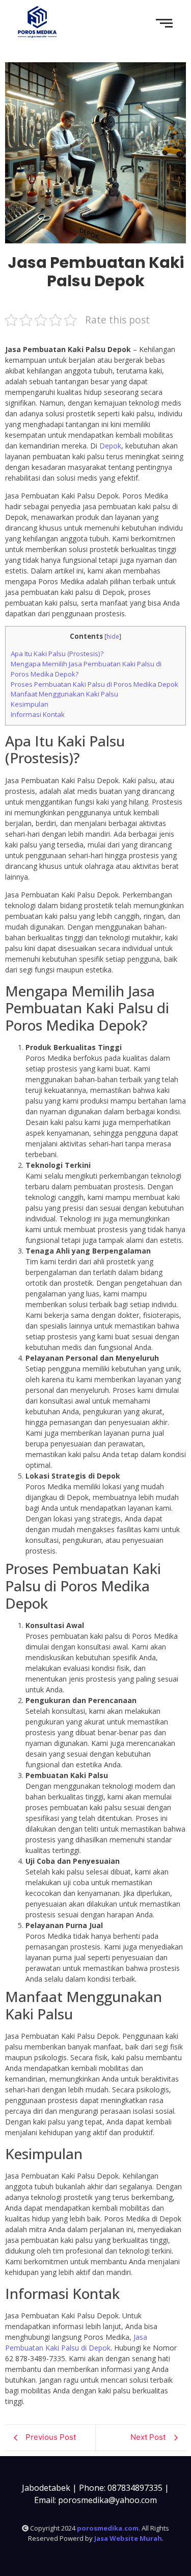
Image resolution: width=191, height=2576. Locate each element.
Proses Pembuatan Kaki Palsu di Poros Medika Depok (94, 684)
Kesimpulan (30, 704)
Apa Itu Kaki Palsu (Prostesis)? (57, 654)
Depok (110, 446)
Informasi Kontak (38, 714)
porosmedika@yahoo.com (107, 2500)
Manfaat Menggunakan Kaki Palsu (64, 694)
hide (113, 636)
